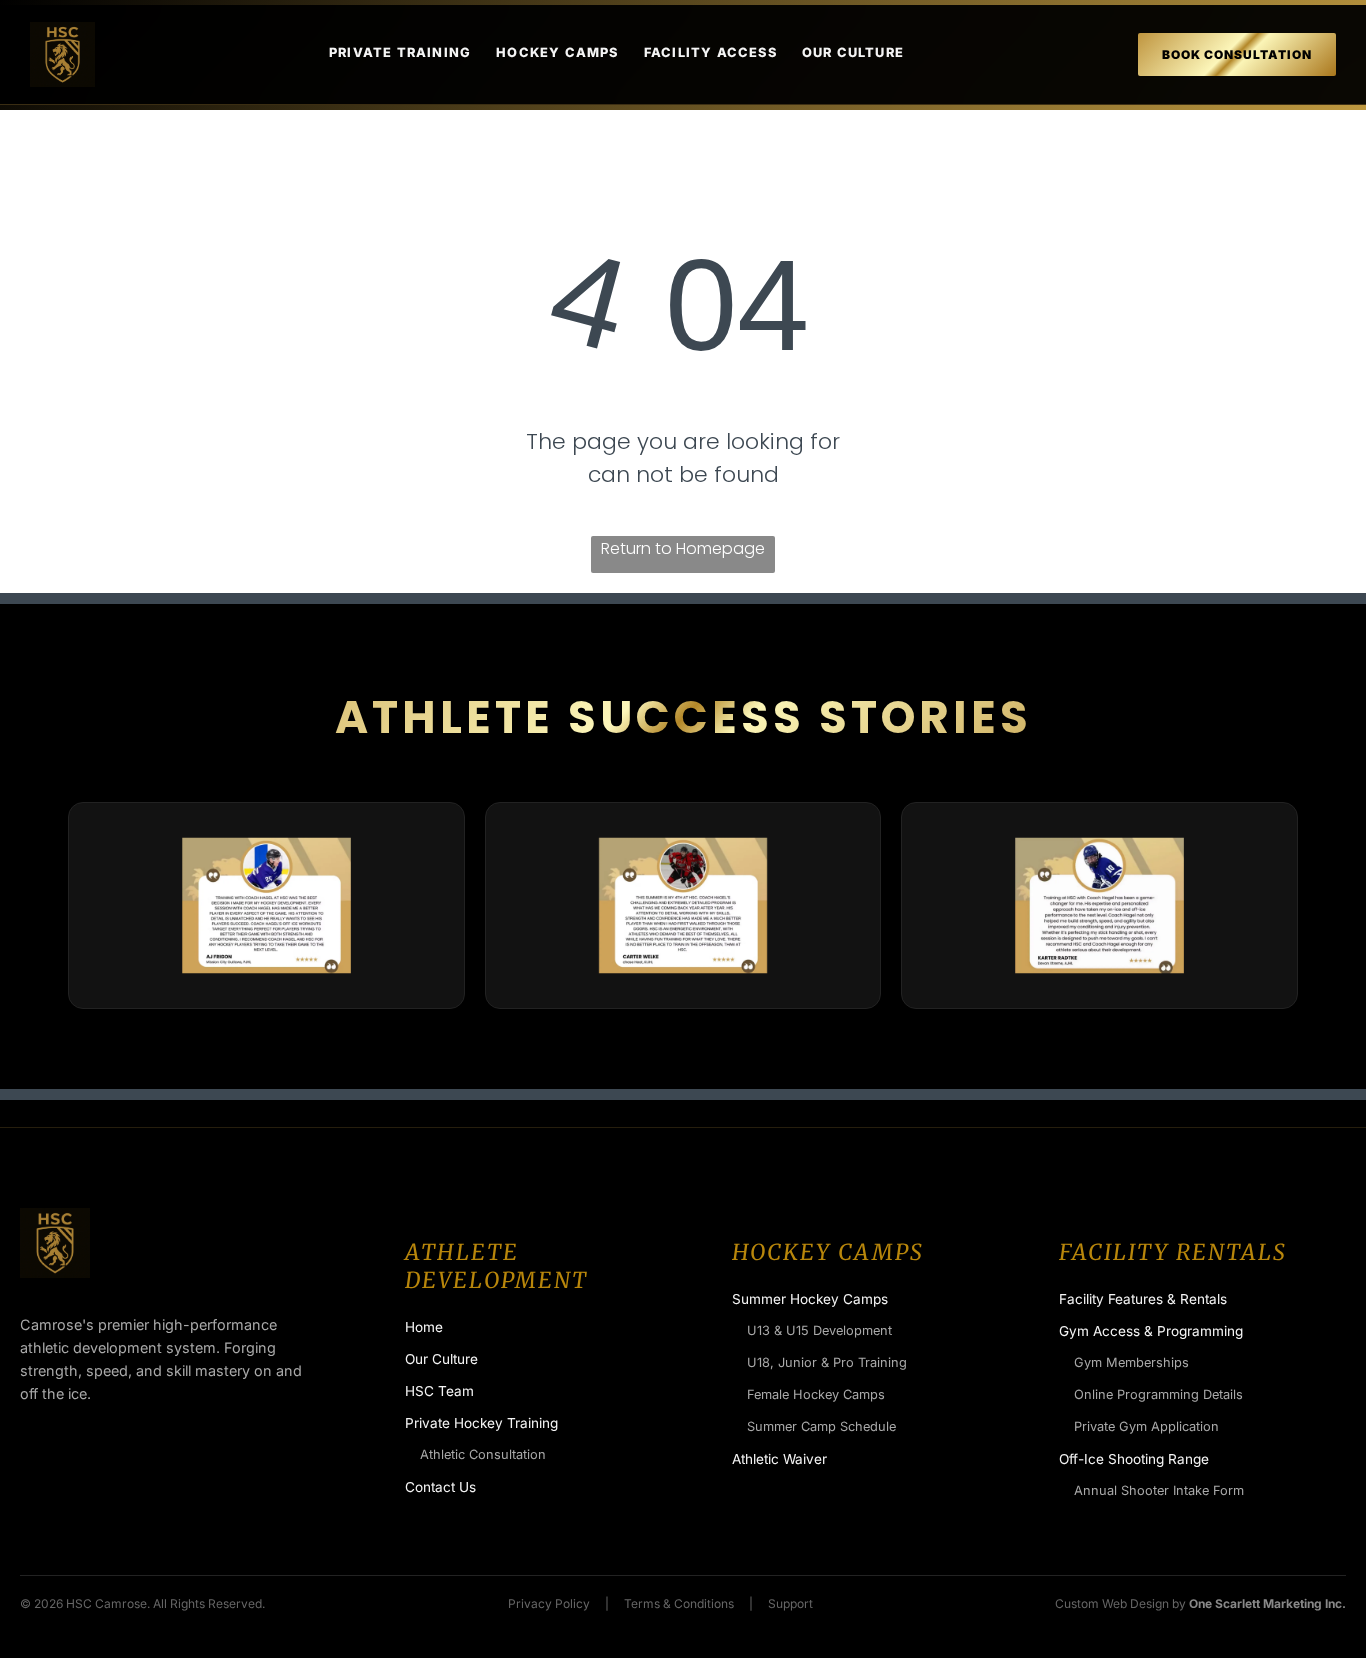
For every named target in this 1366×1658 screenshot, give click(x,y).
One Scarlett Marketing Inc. (1267, 1603)
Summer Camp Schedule (821, 1426)
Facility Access (710, 52)
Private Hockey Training (481, 1423)
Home (424, 1327)
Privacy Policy (549, 1603)
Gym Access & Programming (1151, 1331)
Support (790, 1603)
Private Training (400, 52)
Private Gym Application (1146, 1426)
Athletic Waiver (779, 1459)
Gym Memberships (1131, 1362)
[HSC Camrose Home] (62, 54)
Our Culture (853, 52)
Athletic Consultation (483, 1454)
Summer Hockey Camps (810, 1299)
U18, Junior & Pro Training (827, 1362)
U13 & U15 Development (819, 1330)
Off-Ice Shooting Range (1134, 1459)
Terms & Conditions (679, 1603)
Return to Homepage (683, 548)
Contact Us (440, 1487)
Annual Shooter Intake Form (1159, 1490)
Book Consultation (1237, 54)
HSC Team (439, 1391)
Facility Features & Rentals (1143, 1299)
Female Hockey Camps (816, 1394)
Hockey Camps (557, 52)
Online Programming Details (1158, 1394)
